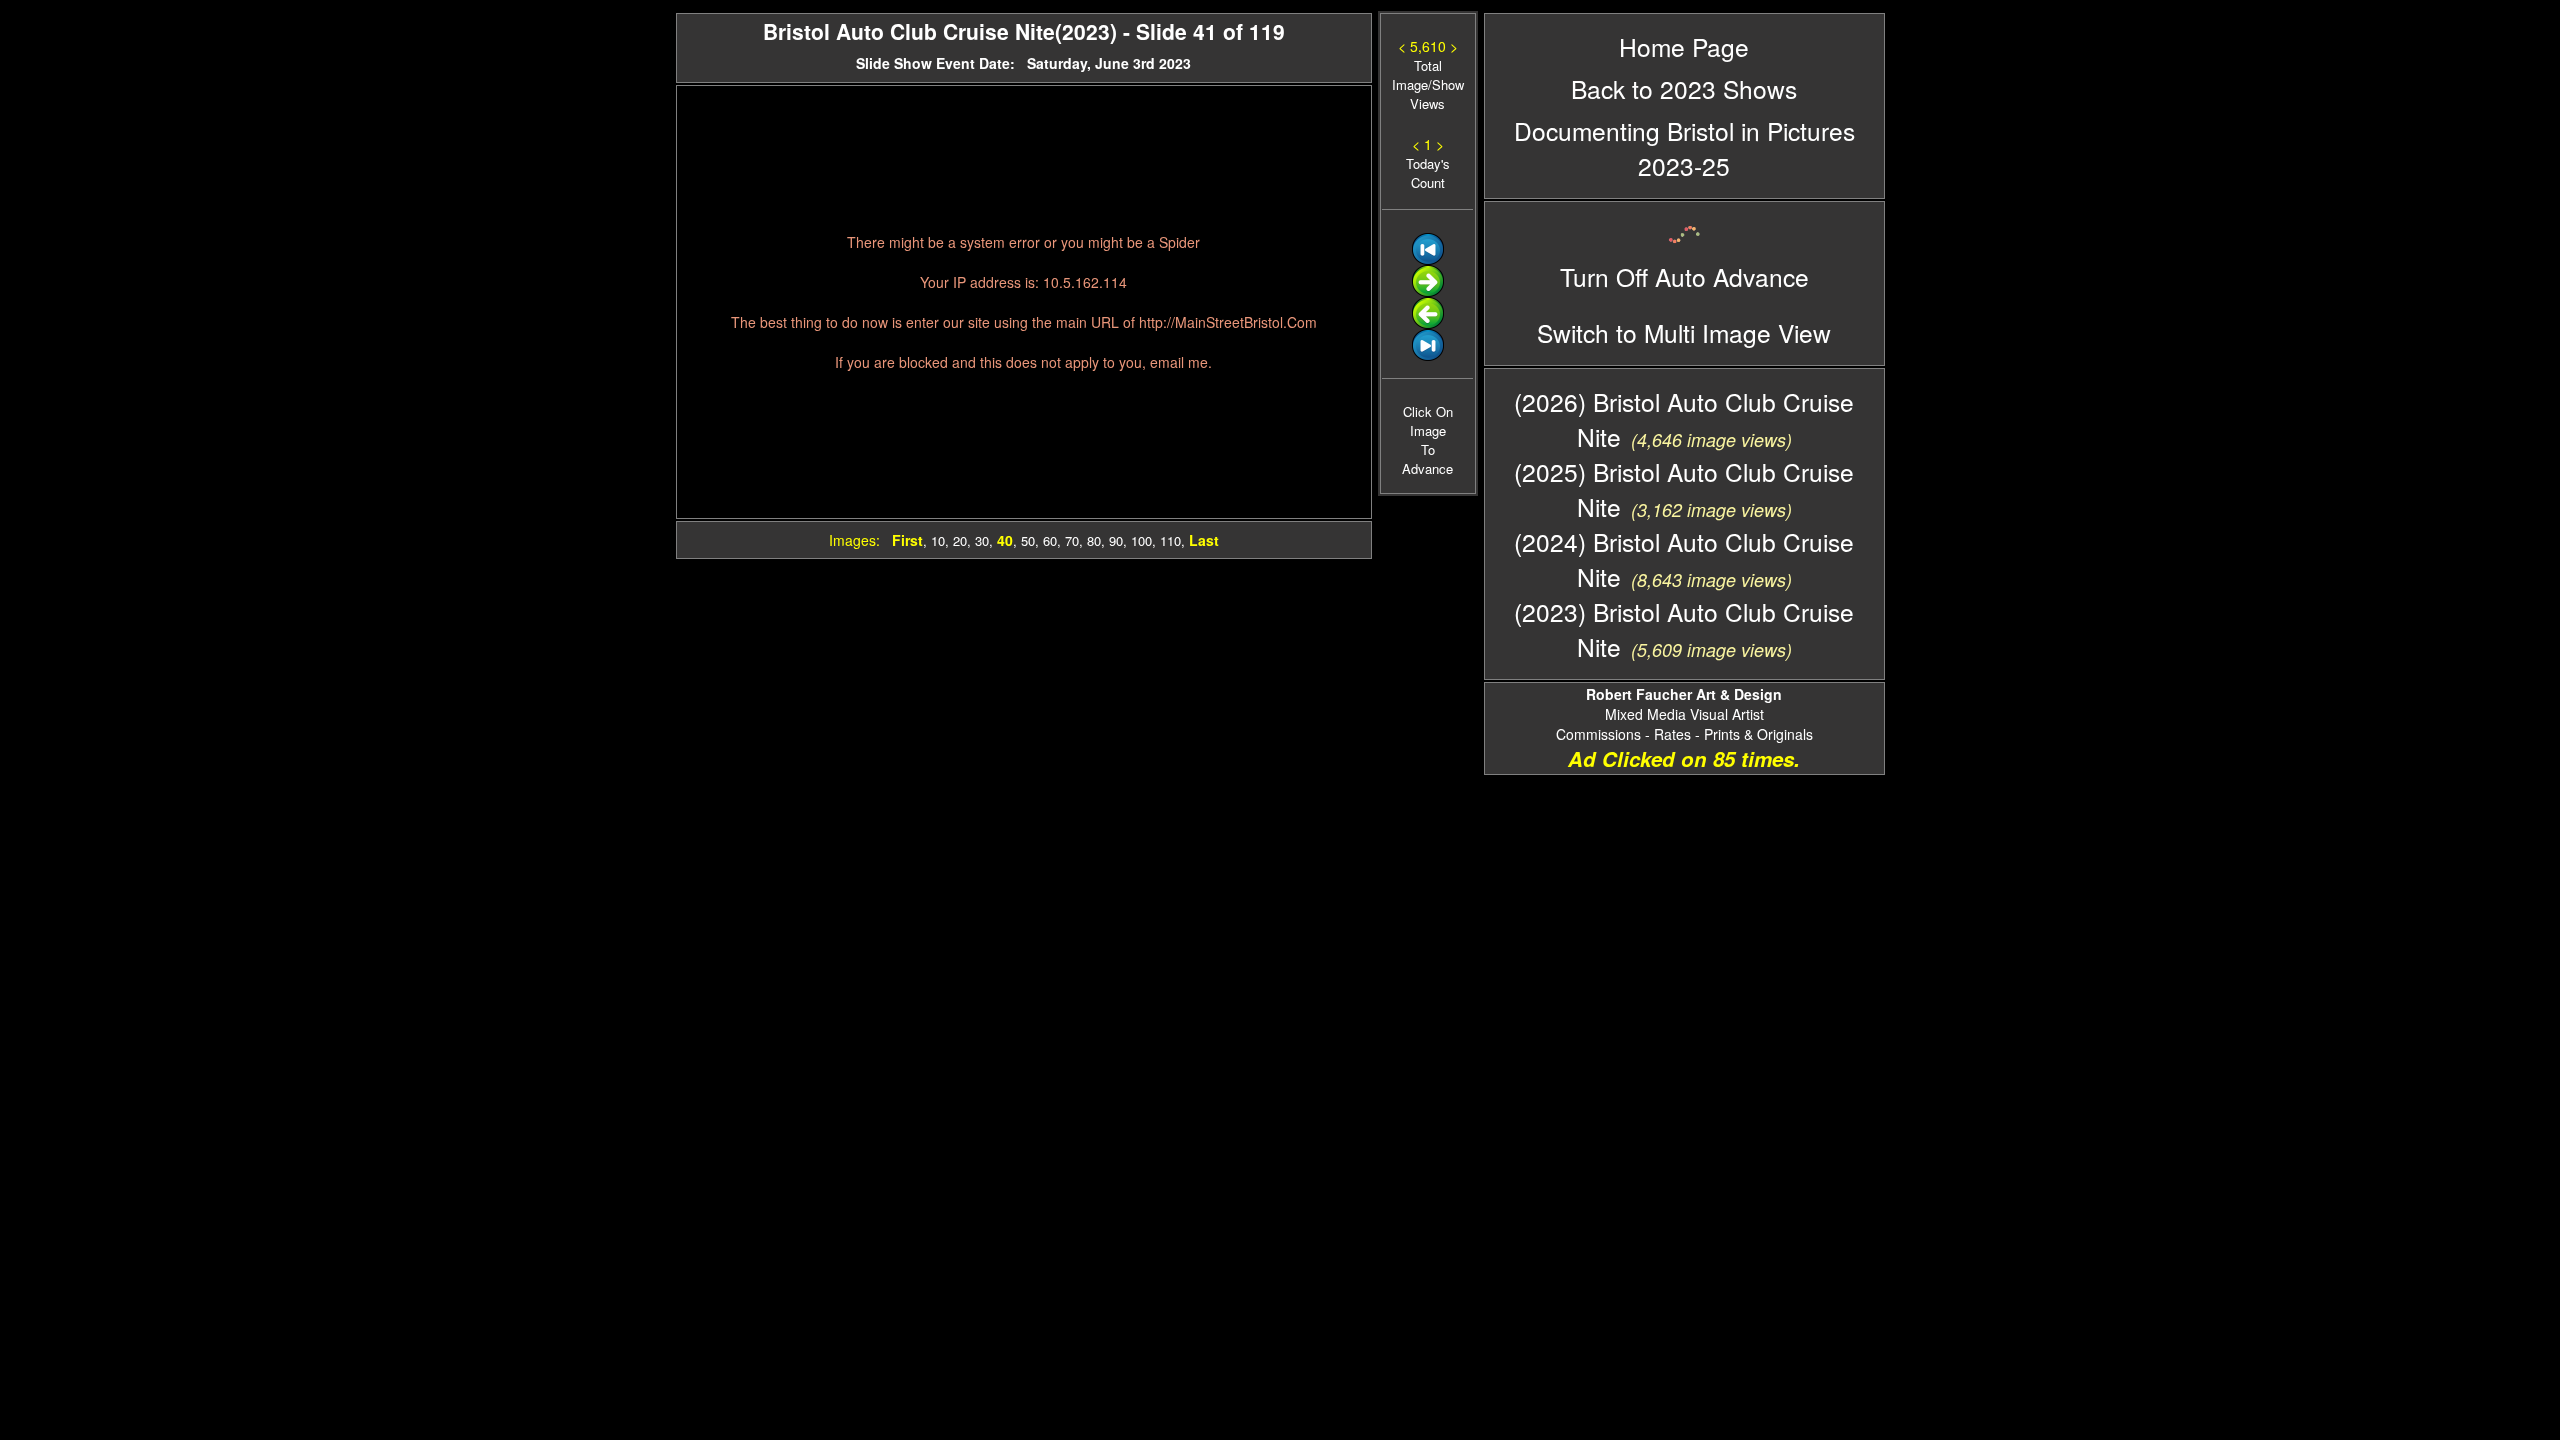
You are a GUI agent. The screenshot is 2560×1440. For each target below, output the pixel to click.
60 (1050, 540)
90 (1116, 540)
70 (1072, 540)
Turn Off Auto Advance (1684, 276)
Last (1204, 540)
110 (1170, 540)
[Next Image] (1428, 291)
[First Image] (1428, 259)
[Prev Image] (1428, 323)
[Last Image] (1428, 355)
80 (1094, 540)
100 (1141, 540)
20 (960, 540)
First (907, 540)
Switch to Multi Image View (1684, 332)
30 (982, 540)
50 (1028, 540)
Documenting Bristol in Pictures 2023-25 (1684, 148)
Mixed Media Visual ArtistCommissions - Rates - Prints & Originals (1684, 714)
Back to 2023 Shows (1684, 88)
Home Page (1684, 46)
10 (938, 540)
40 (1005, 540)
